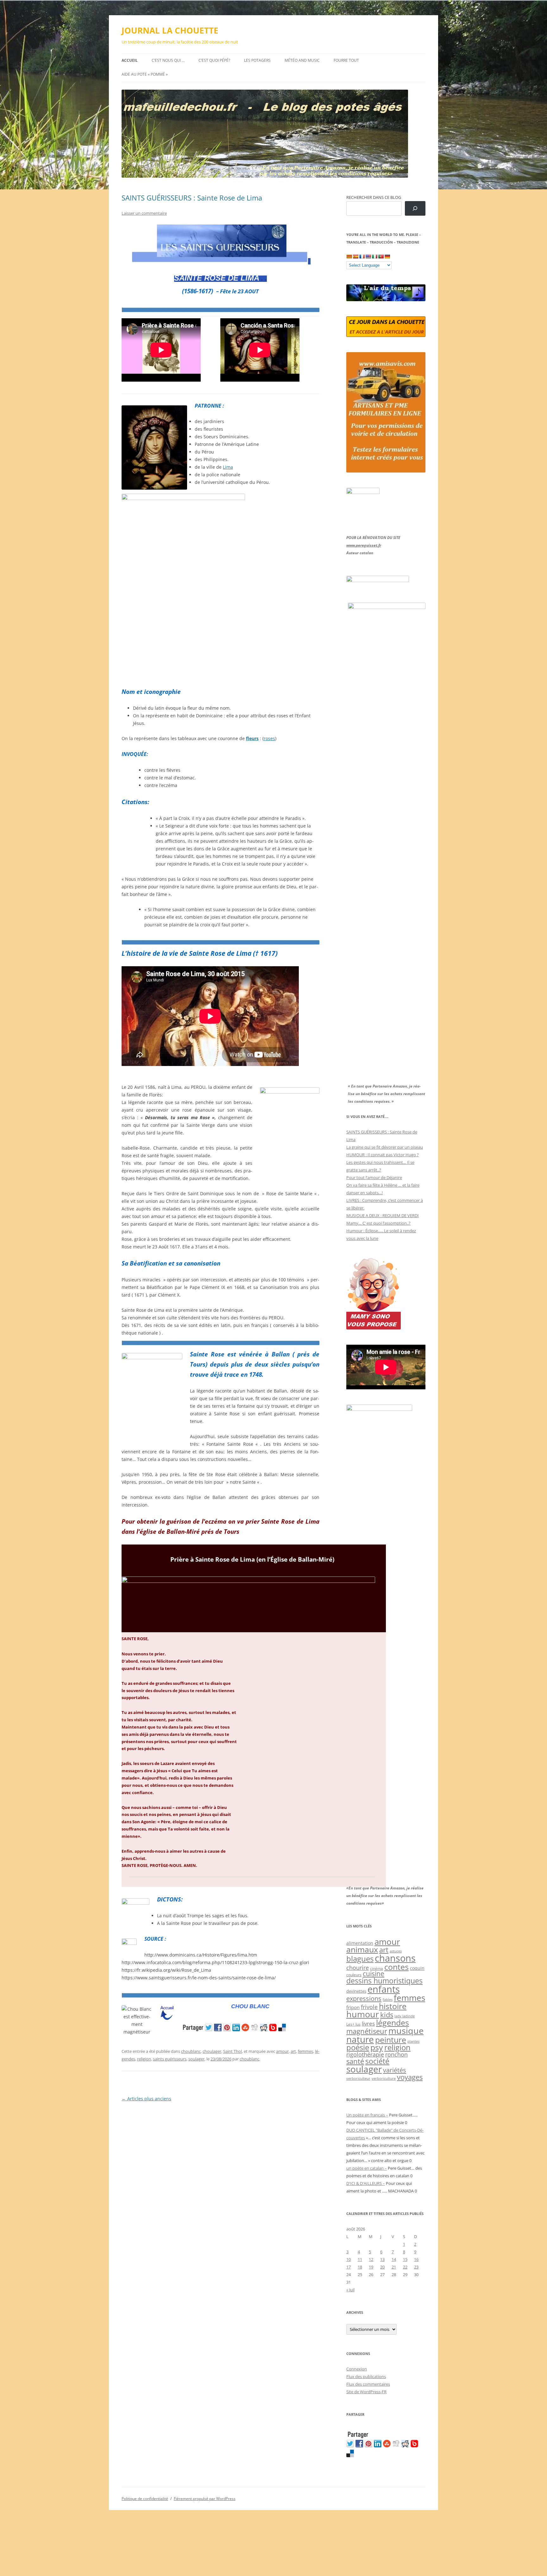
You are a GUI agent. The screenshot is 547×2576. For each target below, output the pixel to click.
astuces (396, 1951)
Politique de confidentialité (145, 2499)
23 (416, 2267)
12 (371, 2259)
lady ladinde (405, 2016)
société (377, 2061)
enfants (384, 1989)
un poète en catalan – (367, 2168)
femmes (305, 2051)
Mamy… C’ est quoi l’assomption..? (378, 1223)
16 (416, 2259)
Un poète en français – (367, 2115)
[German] (387, 257)
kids (387, 2015)
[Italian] (374, 257)
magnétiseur (367, 2031)
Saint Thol (233, 2051)
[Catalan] (349, 257)
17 (349, 2267)
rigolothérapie (365, 2054)
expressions (364, 1998)
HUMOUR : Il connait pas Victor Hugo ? (383, 1155)
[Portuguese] (381, 257)
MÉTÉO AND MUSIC (302, 60)
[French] (362, 257)
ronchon (396, 2054)
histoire (393, 2006)
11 (360, 2259)
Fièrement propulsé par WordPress (205, 2499)
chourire (358, 1967)
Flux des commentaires (368, 2384)
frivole (369, 2007)
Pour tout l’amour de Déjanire (374, 1177)
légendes (393, 2022)
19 (371, 2267)
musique (406, 2030)
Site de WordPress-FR (366, 2392)
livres (368, 2024)
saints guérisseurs (170, 2059)
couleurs (354, 1975)
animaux (362, 1949)
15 (405, 2259)
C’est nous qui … (168, 60)
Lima (228, 467)
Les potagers (257, 60)
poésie (358, 2047)
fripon (353, 2007)
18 (360, 2267)
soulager (196, 2059)
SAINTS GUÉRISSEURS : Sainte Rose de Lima (192, 198)
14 (394, 2259)
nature (360, 2039)
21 (394, 2267)
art (293, 2051)
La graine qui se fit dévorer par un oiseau (385, 1147)
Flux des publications (366, 2376)
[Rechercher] (415, 209)
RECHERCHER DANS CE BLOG (374, 197)
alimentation (360, 1943)
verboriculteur (358, 2078)
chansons (395, 1958)
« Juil (350, 2290)
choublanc (191, 2051)
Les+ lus (353, 2024)
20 (382, 2267)
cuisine (374, 1974)
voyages (410, 2077)
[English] (368, 257)
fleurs (252, 738)
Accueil (130, 60)
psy (377, 2047)
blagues (360, 1959)
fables (388, 1999)
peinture (391, 2040)
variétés (395, 2070)
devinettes (356, 1991)
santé (355, 2061)
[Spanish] (355, 257)
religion (144, 2059)
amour (282, 2051)
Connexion (357, 2369)
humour (363, 2014)
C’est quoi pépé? (214, 60)
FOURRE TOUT (346, 60)
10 (349, 2259)
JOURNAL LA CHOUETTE (170, 30)
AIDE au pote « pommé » (145, 74)
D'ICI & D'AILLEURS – (366, 2183)
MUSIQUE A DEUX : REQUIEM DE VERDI (383, 1215)
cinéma (377, 1968)
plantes (413, 2041)
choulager (212, 2051)
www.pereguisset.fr (364, 545)
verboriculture (384, 2078)
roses (269, 738)
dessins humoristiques (384, 1981)
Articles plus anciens (146, 2099)
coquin (417, 1968)
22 (405, 2267)
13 (382, 2259)
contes (396, 1967)
